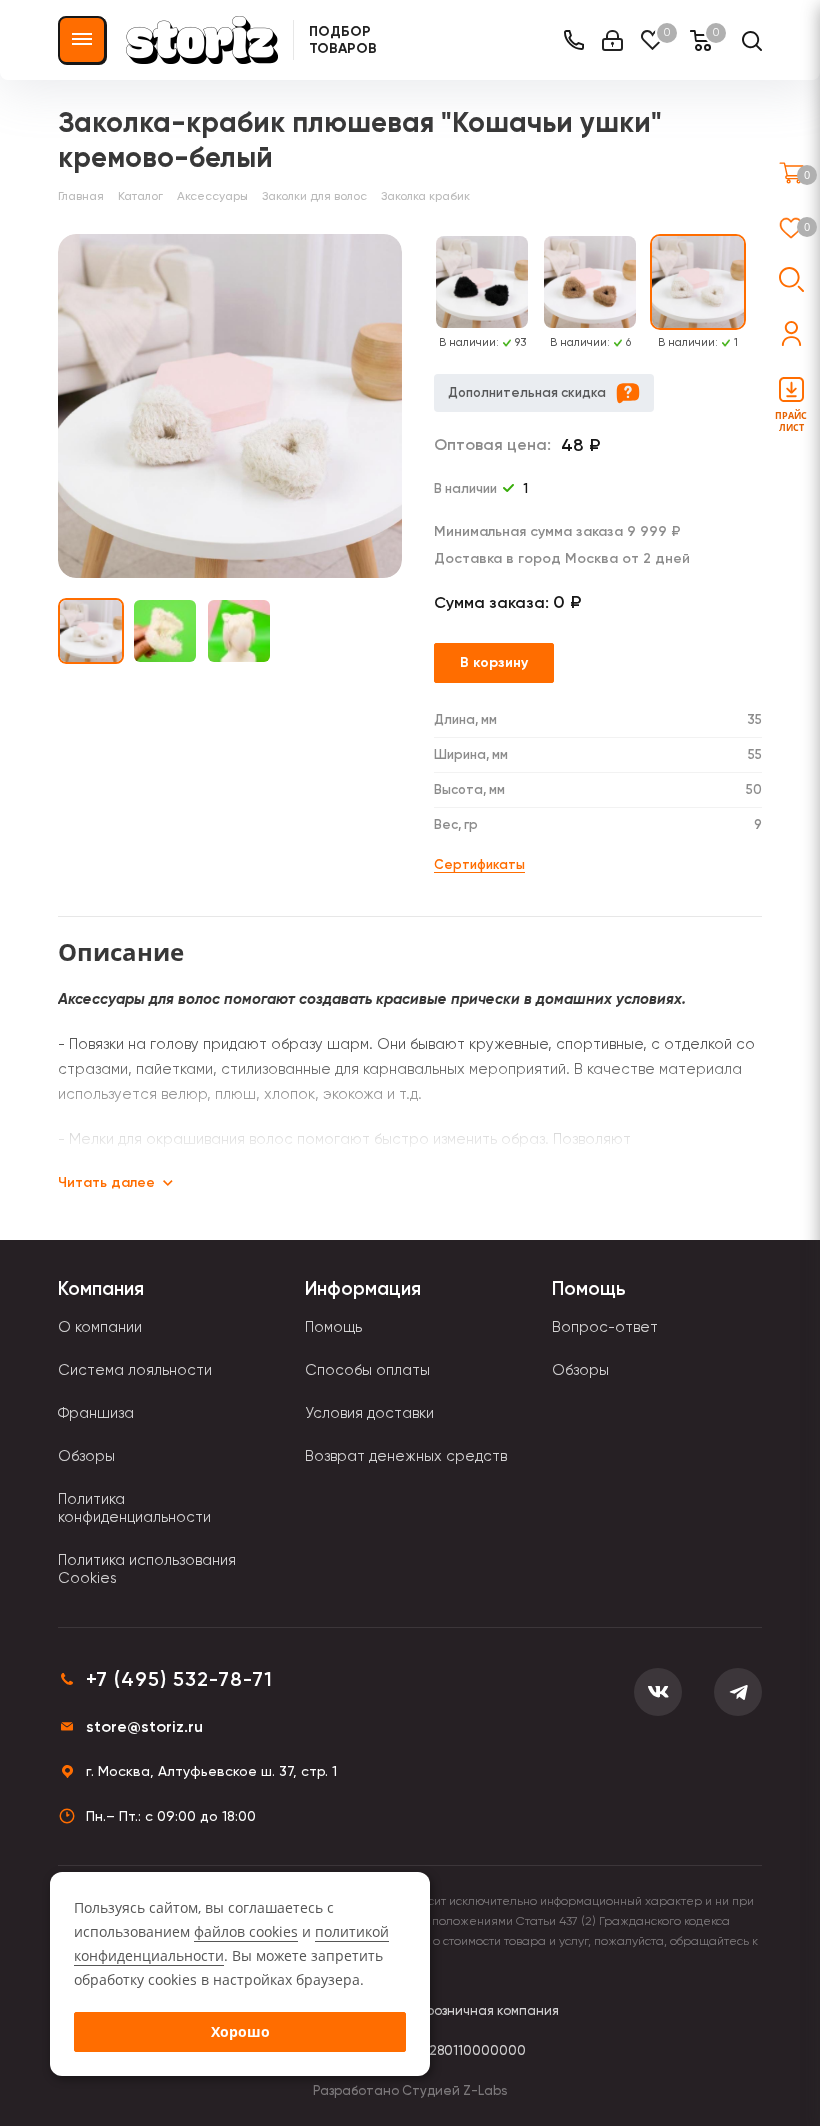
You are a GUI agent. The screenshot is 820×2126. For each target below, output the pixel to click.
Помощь (333, 1327)
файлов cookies (246, 1931)
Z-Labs (485, 2090)
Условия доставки (369, 1413)
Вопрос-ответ (605, 1327)
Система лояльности (135, 1370)
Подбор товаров (343, 40)
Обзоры (86, 1456)
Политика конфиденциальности (134, 1508)
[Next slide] (758, 292)
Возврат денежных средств (406, 1456)
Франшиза (96, 1413)
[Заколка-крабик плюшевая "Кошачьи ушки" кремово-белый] (230, 406)
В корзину (494, 662)
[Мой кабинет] (612, 40)
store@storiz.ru (144, 1726)
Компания (101, 1288)
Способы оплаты (367, 1370)
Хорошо (240, 2031)
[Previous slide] (422, 292)
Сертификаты (479, 864)
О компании (100, 1327)
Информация (363, 1288)
